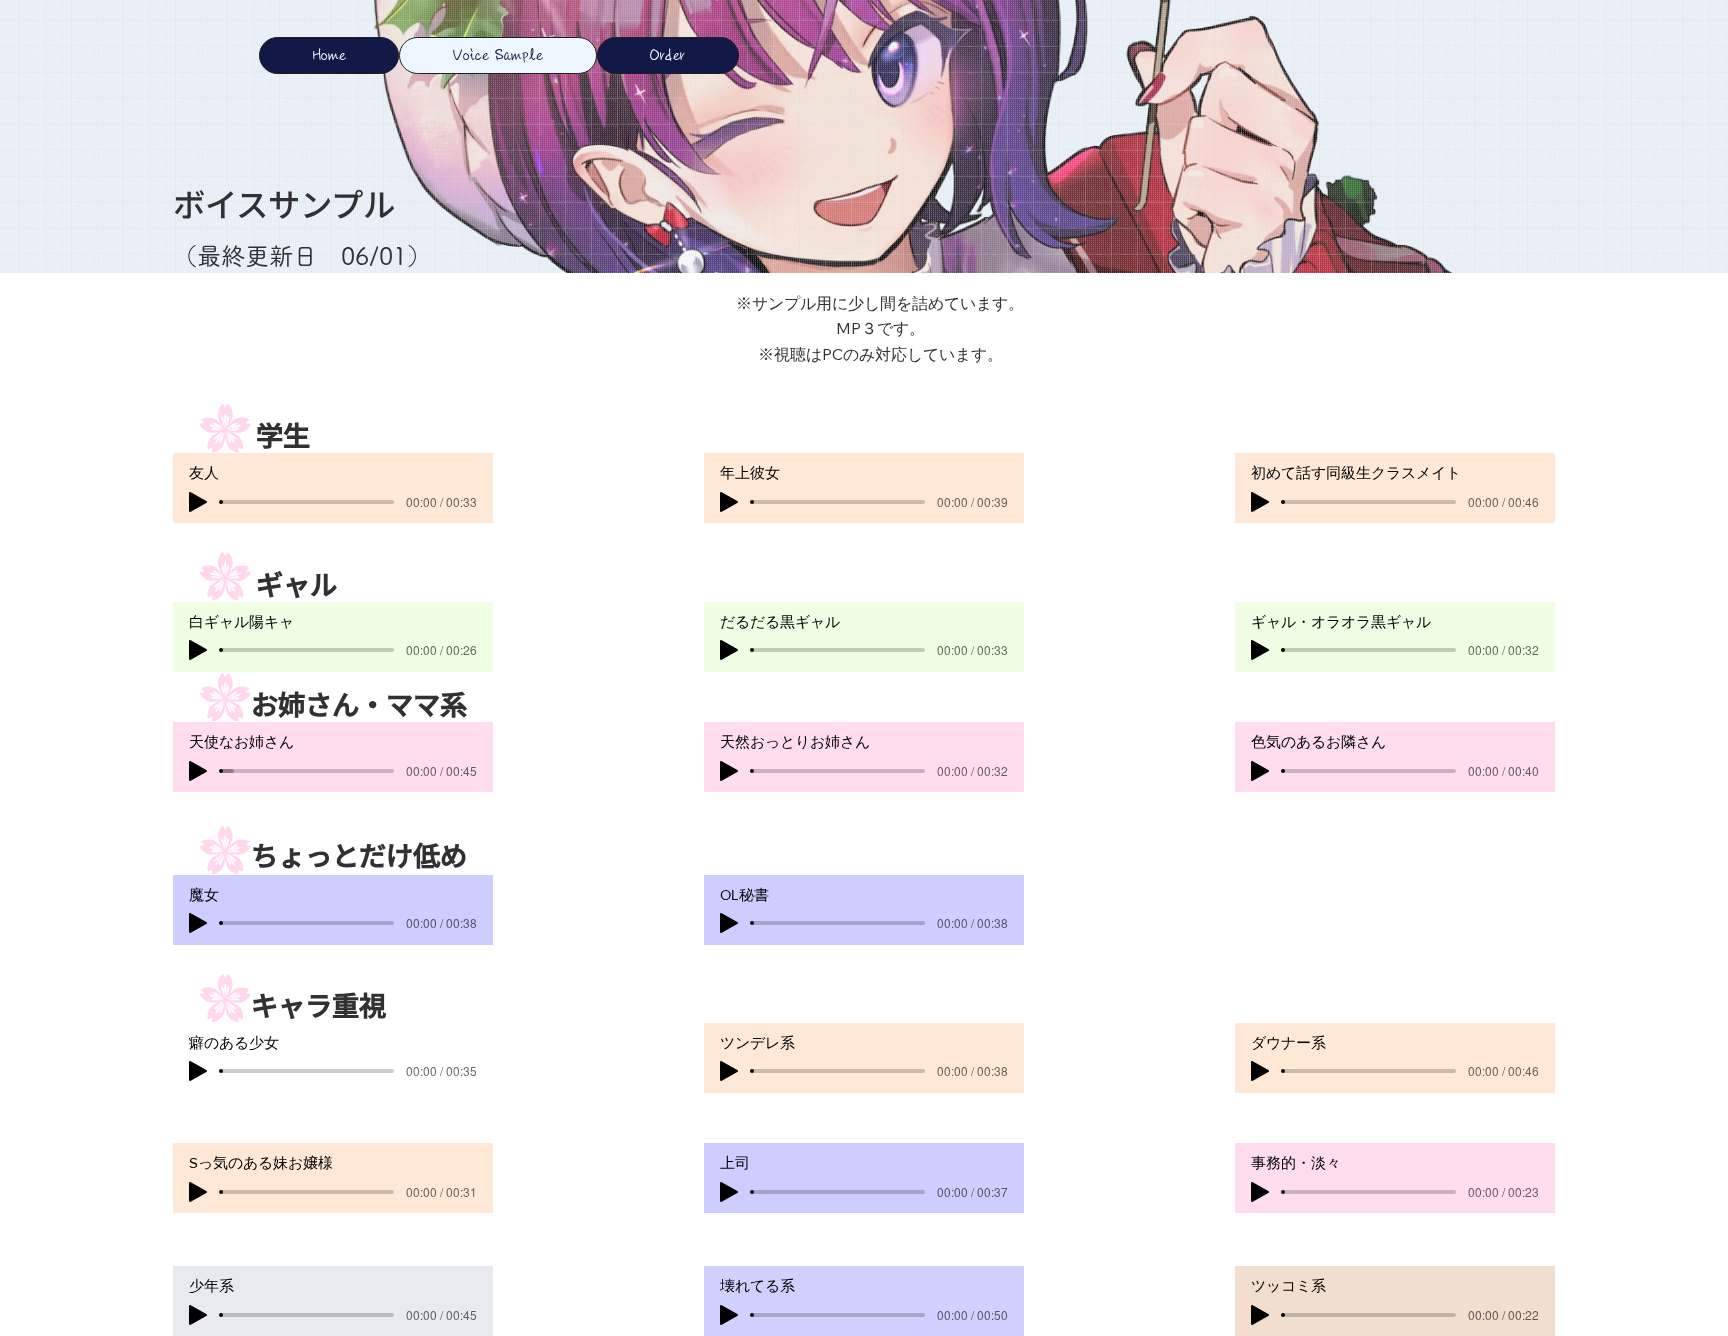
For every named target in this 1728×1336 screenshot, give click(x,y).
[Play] (198, 771)
